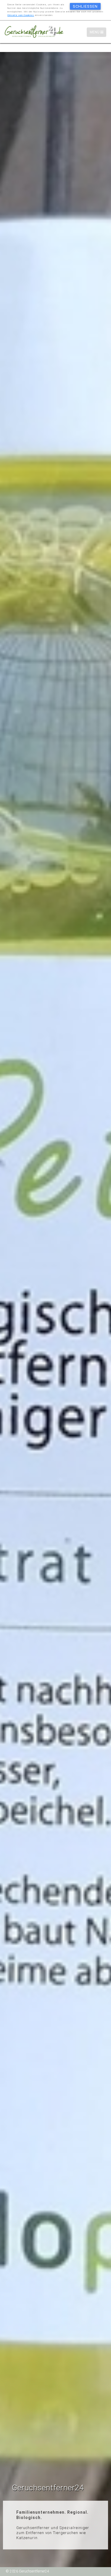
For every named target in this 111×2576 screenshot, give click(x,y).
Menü (98, 32)
